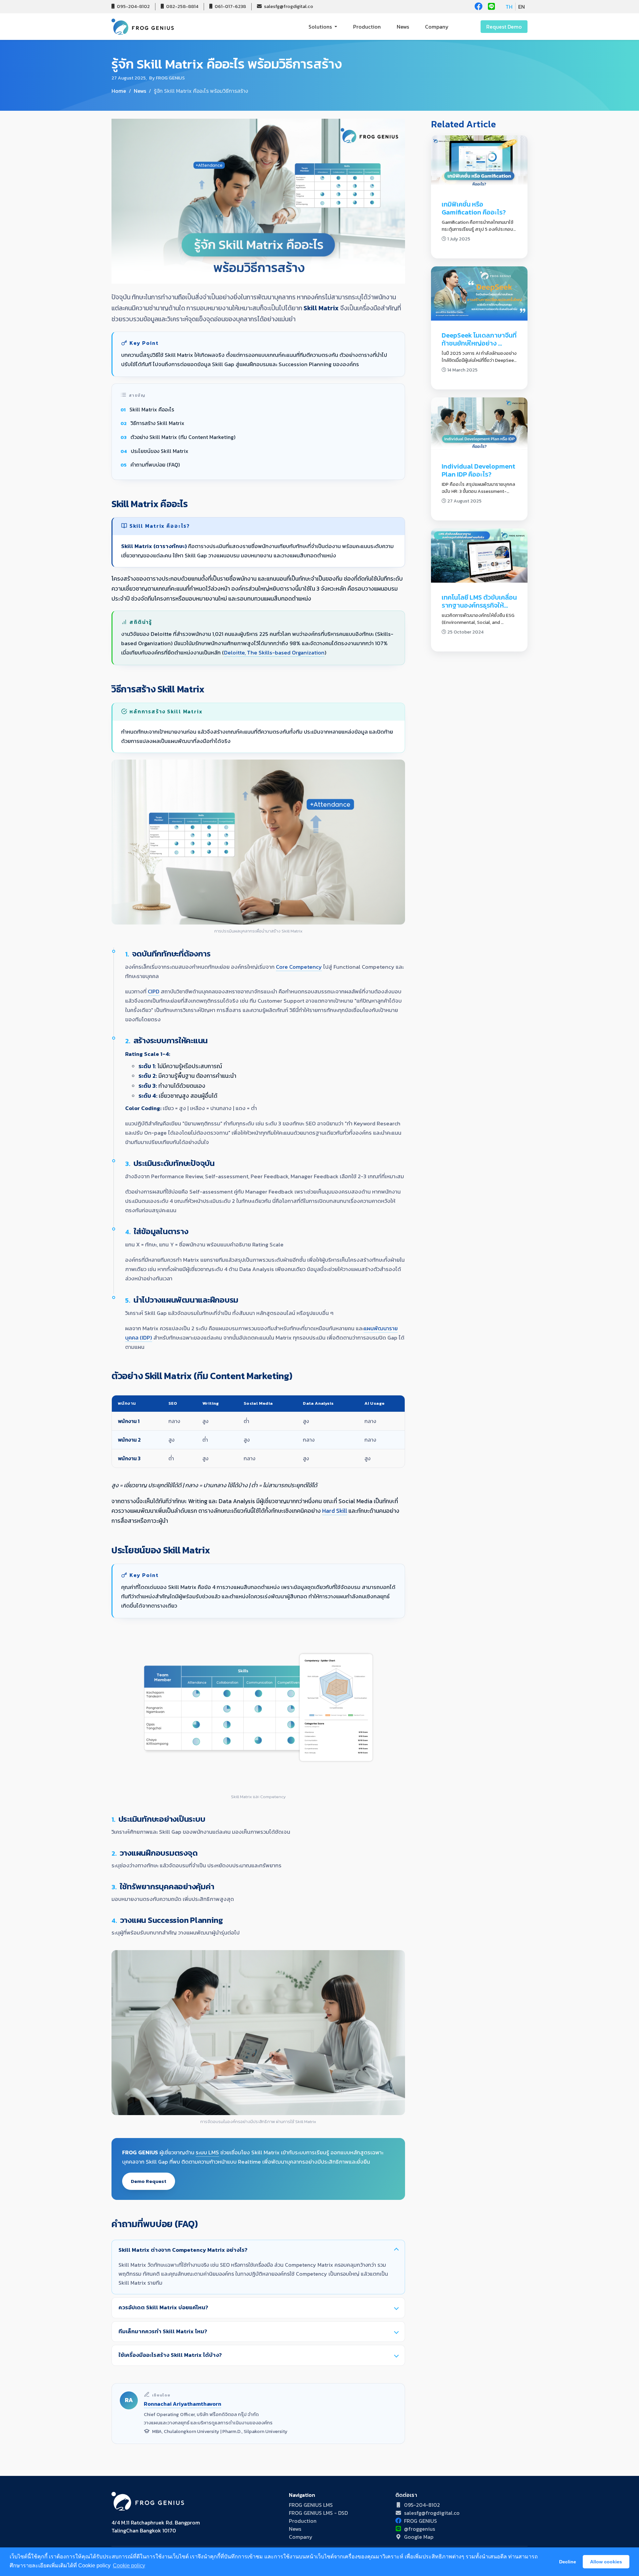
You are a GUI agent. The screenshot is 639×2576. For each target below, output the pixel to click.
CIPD (154, 992)
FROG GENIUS (421, 2521)
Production (367, 27)
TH (509, 7)
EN (522, 7)
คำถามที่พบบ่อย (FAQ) (155, 465)
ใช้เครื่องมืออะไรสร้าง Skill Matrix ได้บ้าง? (170, 2355)
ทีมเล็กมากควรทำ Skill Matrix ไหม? (163, 2331)
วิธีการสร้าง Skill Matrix (157, 423)
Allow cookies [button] (606, 2562)
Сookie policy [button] (129, 2566)
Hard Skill (335, 1511)
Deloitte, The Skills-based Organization (274, 653)
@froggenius (420, 2529)
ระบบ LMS (207, 2152)
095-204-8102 (133, 6)
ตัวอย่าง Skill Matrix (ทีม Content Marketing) (183, 437)
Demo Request (149, 2181)
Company (437, 27)
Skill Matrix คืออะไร (152, 409)
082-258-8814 (182, 6)
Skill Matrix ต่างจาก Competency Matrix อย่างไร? (183, 2250)
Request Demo (504, 27)
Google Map (419, 2537)
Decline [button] (568, 2562)
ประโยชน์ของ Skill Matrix (160, 451)
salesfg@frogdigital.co (288, 6)
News (403, 27)
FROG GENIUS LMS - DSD (318, 2513)
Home (119, 91)
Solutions (321, 27)
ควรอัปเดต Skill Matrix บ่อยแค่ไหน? (163, 2307)
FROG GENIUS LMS (311, 2505)
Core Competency (299, 967)
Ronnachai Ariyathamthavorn (183, 2404)
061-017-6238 (230, 6)
